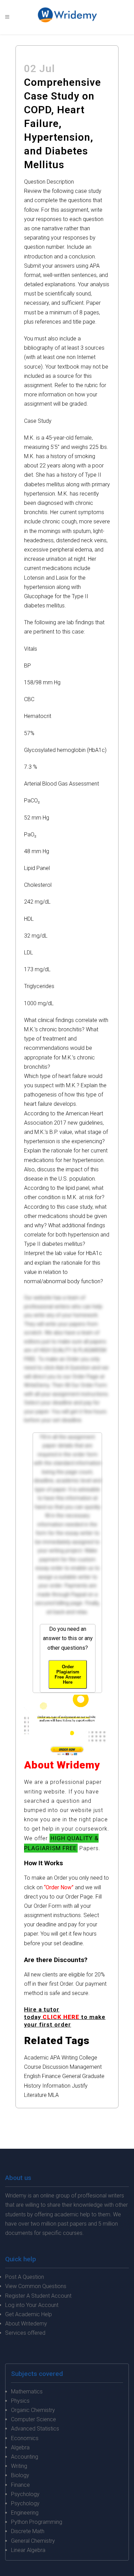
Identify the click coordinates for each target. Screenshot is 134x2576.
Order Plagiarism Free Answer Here (68, 1674)
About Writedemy (26, 2324)
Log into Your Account (32, 2305)
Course (33, 2067)
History (32, 2086)
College (88, 2058)
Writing (70, 2058)
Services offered (25, 2333)
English (32, 2076)
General (71, 2076)
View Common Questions (36, 2286)
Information (56, 2086)
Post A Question (25, 2277)
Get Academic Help (29, 2314)
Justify (80, 2086)
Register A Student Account (38, 2296)
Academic (36, 2058)
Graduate (93, 2076)
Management (86, 2067)
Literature (35, 2095)
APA (55, 2058)
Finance (51, 2076)
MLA (53, 2095)
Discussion (55, 2067)
